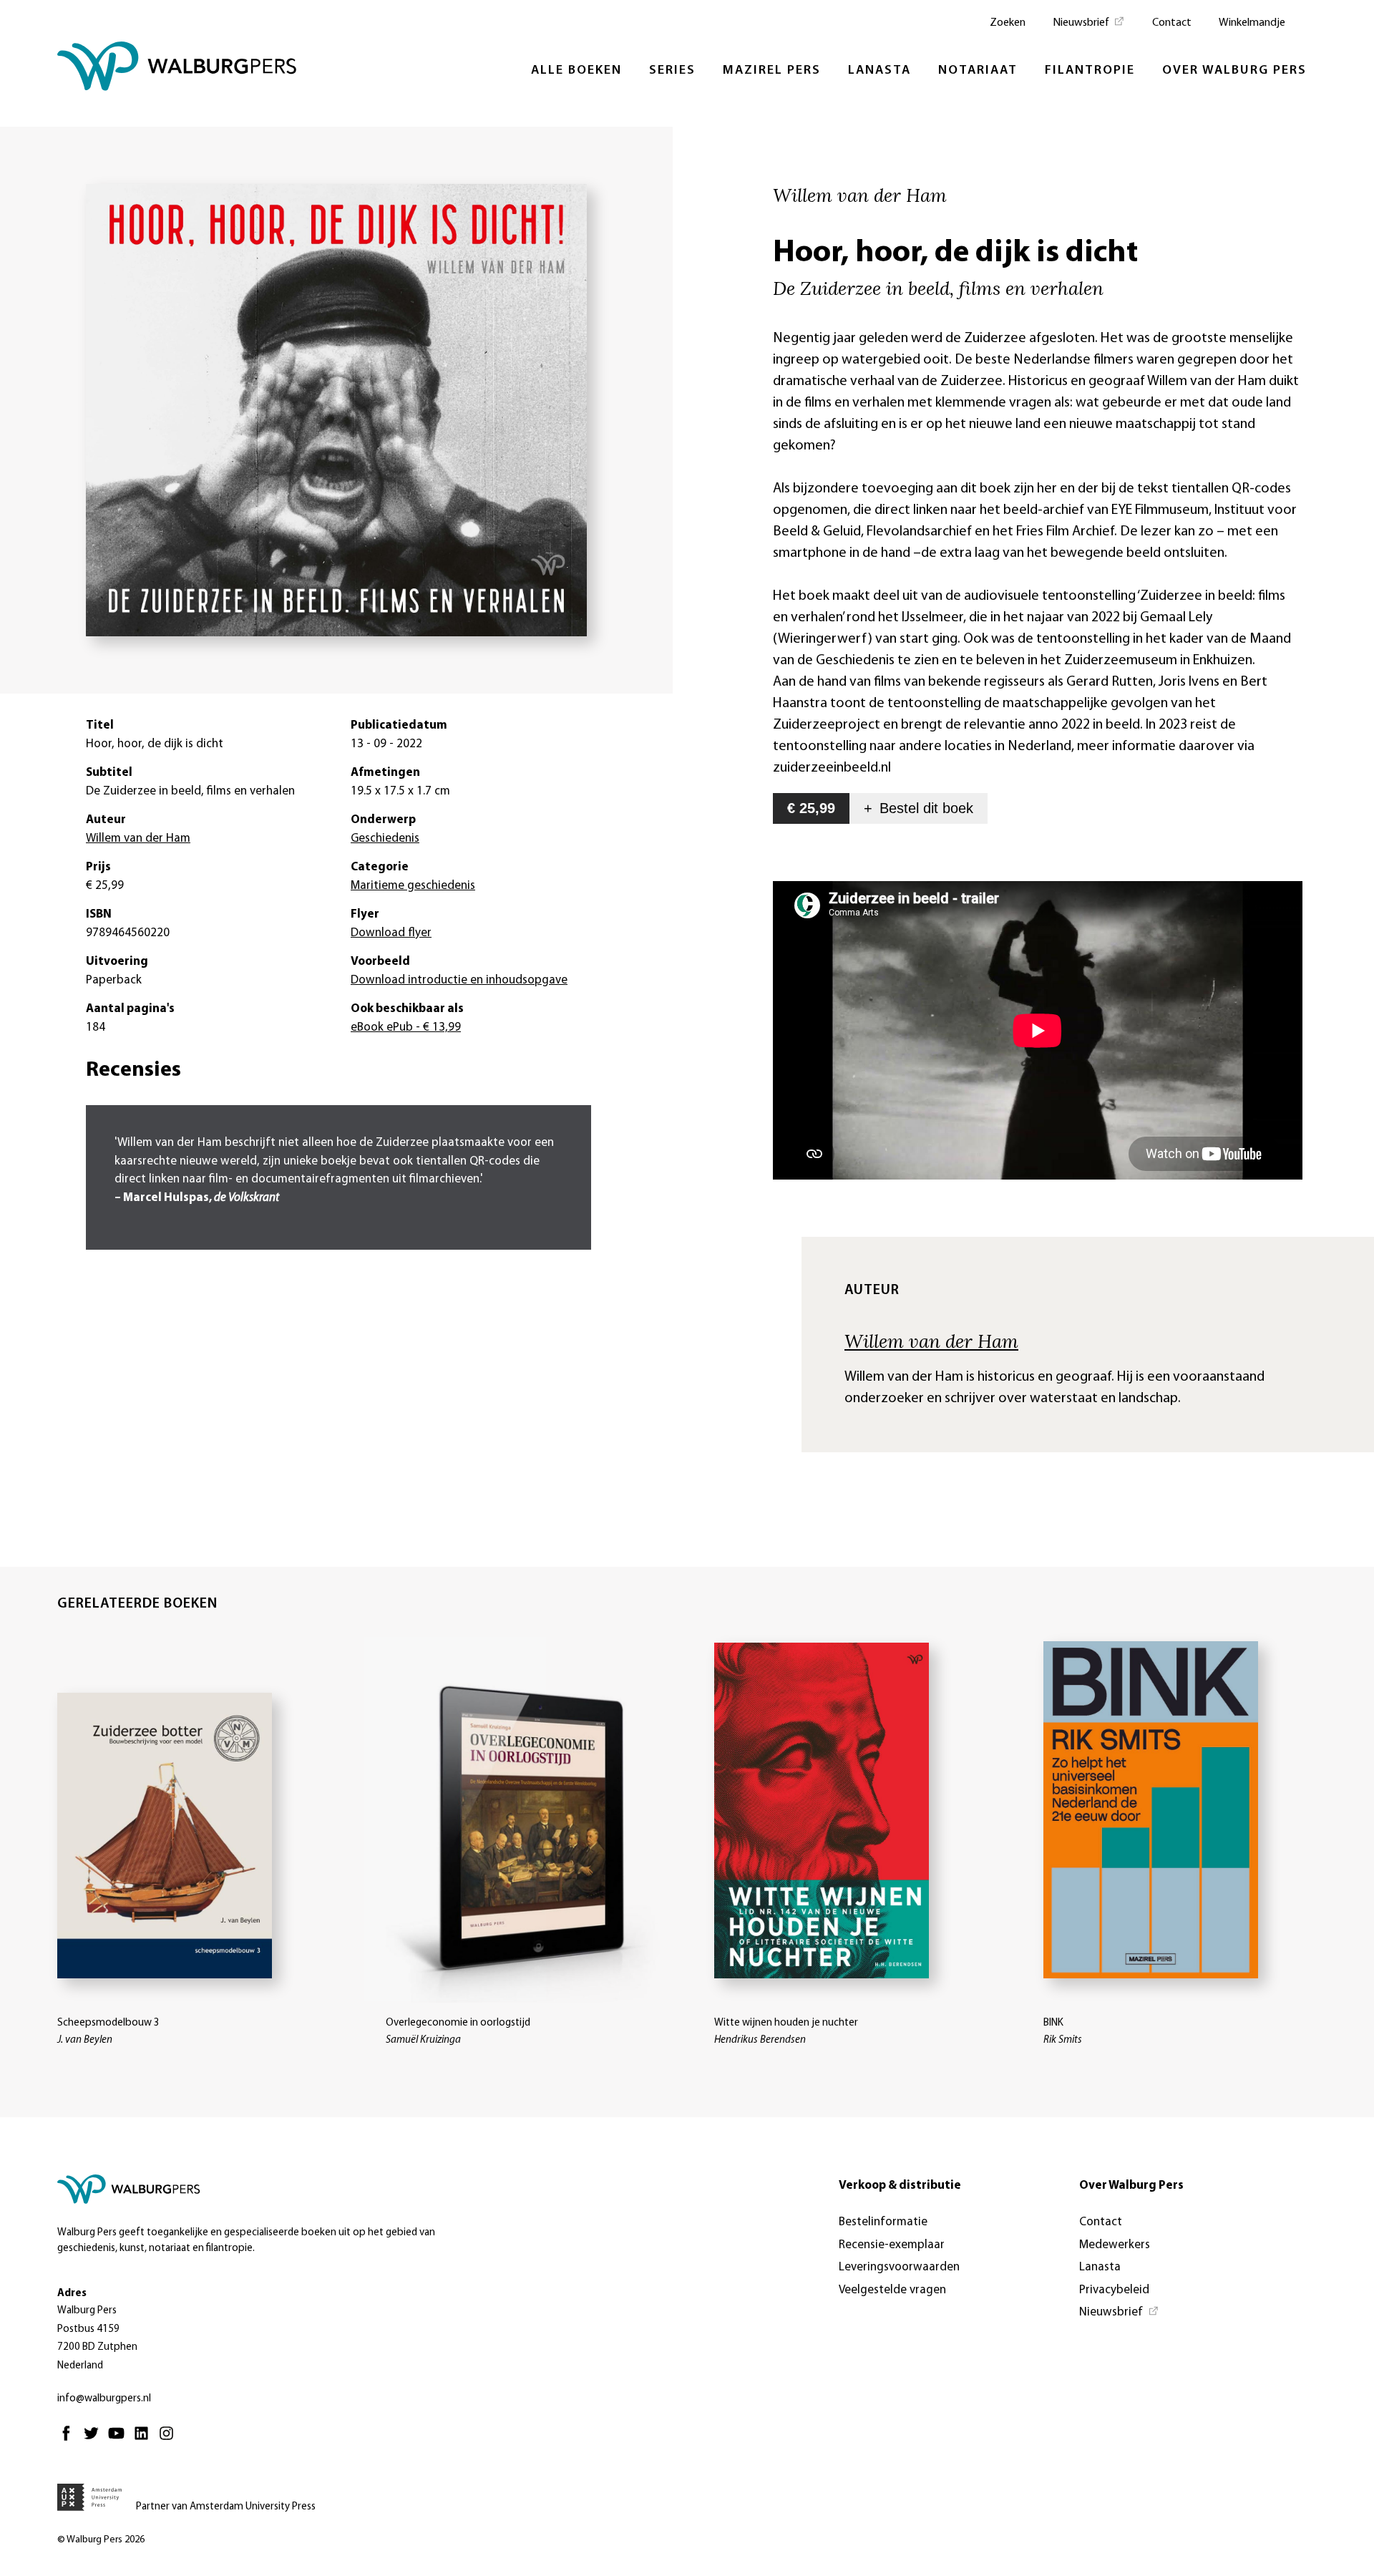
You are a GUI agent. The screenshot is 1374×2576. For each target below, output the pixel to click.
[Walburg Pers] (177, 70)
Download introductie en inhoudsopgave (459, 980)
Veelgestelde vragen (892, 2290)
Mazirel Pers (772, 71)
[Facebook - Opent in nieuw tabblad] (70, 2440)
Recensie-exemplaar (892, 2245)
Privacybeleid (1114, 2290)
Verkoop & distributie (900, 2186)
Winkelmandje (1252, 23)
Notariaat (978, 71)
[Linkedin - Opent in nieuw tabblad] (145, 2440)
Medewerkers (1115, 2245)
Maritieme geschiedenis (413, 886)
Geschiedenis (385, 839)
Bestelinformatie (883, 2222)
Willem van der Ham (931, 1341)
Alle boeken (576, 71)
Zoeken (1008, 23)
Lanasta (880, 71)
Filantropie (1090, 71)
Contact (1172, 23)
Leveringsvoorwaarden (899, 2267)
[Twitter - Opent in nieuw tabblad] (95, 2440)
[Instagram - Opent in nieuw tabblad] (170, 2440)
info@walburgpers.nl (104, 2399)
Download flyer (391, 933)
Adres (72, 2294)
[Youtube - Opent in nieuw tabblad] (120, 2440)
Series (672, 71)
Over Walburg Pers (1234, 71)
